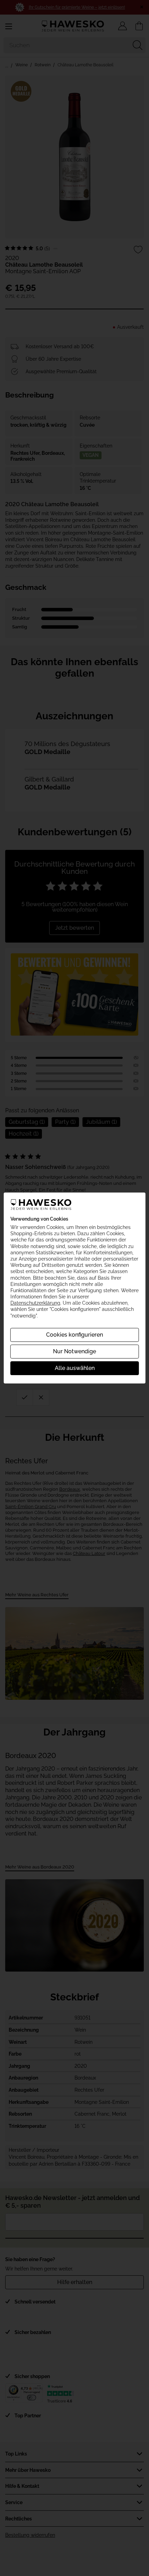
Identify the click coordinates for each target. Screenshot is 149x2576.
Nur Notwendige (74, 1351)
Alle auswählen (75, 1368)
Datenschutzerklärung (35, 1303)
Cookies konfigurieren (74, 1335)
